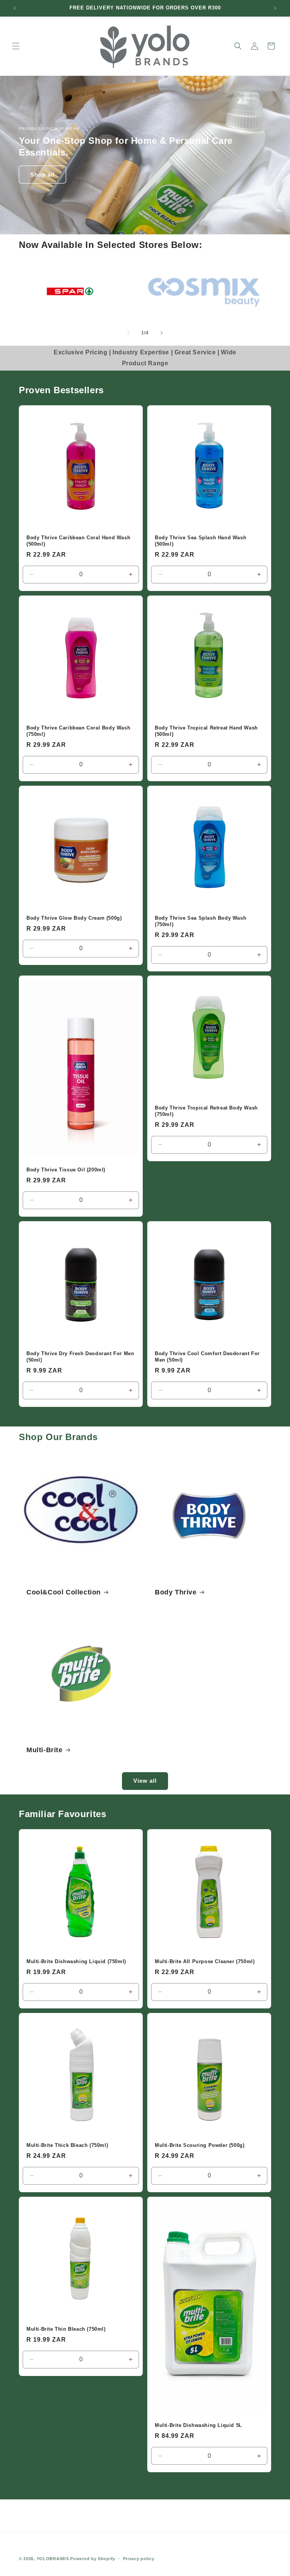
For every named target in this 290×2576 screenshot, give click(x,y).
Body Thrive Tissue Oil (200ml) (66, 1170)
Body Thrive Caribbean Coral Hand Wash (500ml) (78, 541)
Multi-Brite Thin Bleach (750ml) (66, 2329)
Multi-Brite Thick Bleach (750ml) (67, 2145)
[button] (16, 46)
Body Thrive (176, 1592)
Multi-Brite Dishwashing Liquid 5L (198, 2425)
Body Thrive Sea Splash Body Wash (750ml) (201, 921)
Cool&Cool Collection (64, 1592)
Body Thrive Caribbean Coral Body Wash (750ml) (78, 731)
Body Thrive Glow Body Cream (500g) (74, 918)
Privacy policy (139, 2559)
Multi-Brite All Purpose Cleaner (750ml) (205, 1961)
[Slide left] (128, 333)
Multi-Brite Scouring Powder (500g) (200, 2145)
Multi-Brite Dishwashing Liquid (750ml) (76, 1961)
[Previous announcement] (15, 8)
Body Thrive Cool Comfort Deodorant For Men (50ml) (207, 1357)
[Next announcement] (275, 8)
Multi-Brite (45, 1750)
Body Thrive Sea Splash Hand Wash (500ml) (201, 541)
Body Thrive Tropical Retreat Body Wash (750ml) (206, 1111)
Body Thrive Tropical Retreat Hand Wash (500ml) (206, 731)
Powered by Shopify (93, 2559)
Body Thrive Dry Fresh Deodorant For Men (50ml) (80, 1357)
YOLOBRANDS (53, 2559)
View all (145, 1781)
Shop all (42, 175)
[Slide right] (162, 333)
